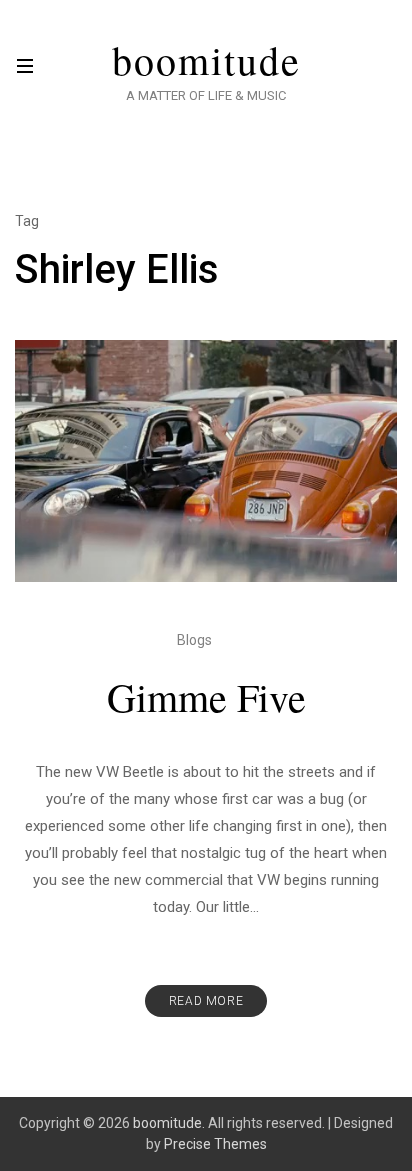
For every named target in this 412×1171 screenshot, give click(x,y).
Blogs (194, 640)
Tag (27, 221)
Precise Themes (215, 1144)
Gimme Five (206, 696)
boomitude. (169, 1123)
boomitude (206, 60)
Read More (206, 1001)
